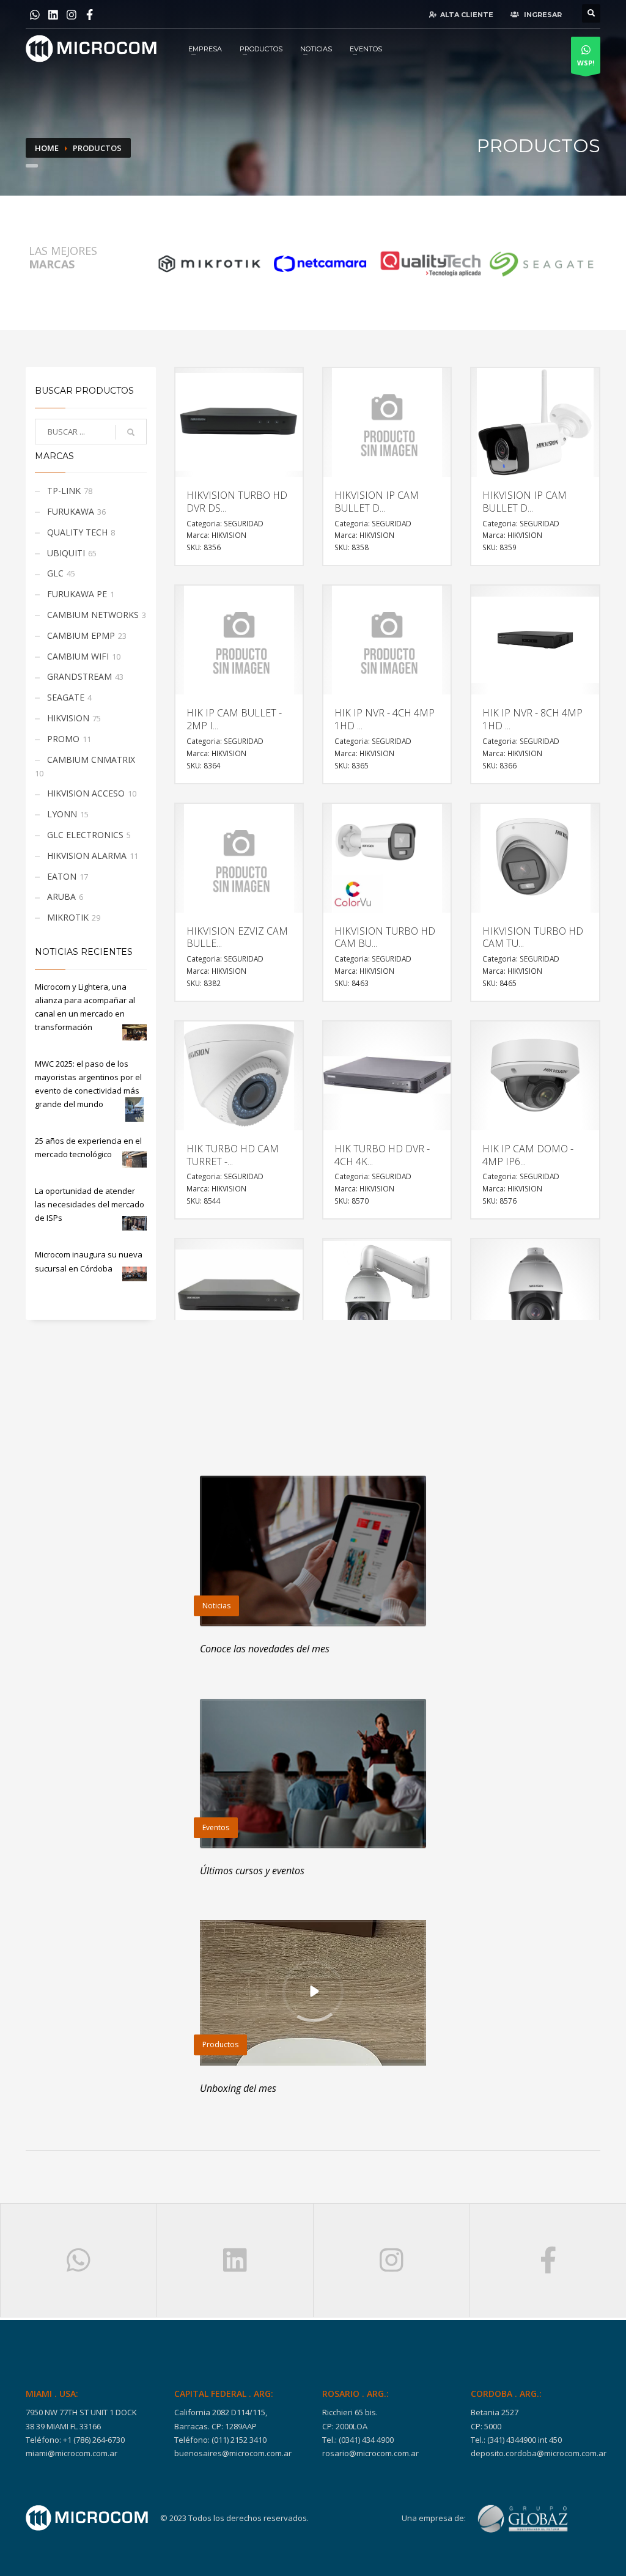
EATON (62, 876)
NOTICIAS (316, 49)
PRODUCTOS (261, 49)
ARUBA (61, 896)
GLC (55, 573)
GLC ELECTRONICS (85, 835)
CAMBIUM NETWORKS (93, 615)
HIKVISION (68, 718)
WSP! (586, 63)
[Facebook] (90, 17)
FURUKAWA (71, 511)
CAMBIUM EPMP (81, 635)
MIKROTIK (68, 917)
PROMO (63, 739)
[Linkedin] (53, 17)
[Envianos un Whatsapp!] (35, 17)
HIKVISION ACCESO (86, 793)
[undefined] (209, 263)
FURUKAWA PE (77, 594)
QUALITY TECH (77, 532)
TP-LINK (64, 491)
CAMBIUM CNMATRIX (91, 760)
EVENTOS (366, 49)
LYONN (62, 814)
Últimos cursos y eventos (252, 1871)
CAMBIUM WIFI (78, 656)
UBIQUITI (66, 553)
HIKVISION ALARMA (87, 856)
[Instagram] (72, 17)
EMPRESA (205, 49)
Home (47, 148)
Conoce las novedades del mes (265, 1649)
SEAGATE (66, 697)
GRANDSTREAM (79, 676)
